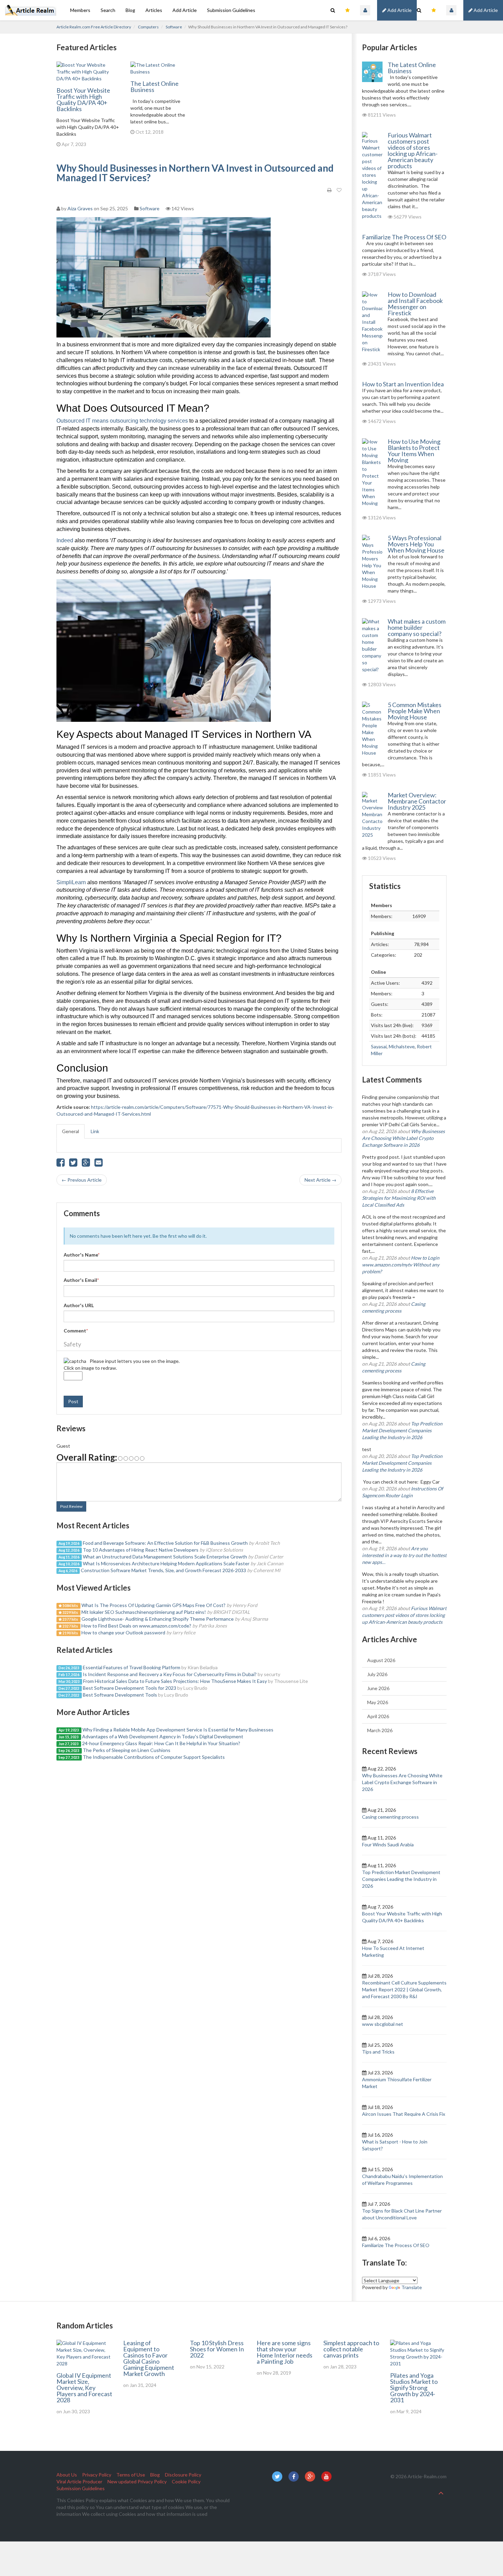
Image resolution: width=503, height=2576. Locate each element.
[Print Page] (329, 190)
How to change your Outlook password (123, 1632)
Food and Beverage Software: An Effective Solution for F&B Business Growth (165, 1543)
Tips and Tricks (378, 2052)
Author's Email (81, 1280)
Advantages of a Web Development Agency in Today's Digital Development (163, 1736)
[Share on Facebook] (61, 1164)
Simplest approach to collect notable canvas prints (351, 2349)
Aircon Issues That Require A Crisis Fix (404, 2114)
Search (108, 10)
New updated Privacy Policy (137, 2481)
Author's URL (79, 1305)
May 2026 (378, 1702)
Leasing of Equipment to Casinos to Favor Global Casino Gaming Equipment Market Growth (149, 2358)
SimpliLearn (71, 882)
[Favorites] (434, 10)
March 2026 (380, 1730)
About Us (67, 2475)
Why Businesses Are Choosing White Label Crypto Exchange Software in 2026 (403, 1138)
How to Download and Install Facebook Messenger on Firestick (415, 304)
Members (80, 10)
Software (174, 27)
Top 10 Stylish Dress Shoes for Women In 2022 (217, 2349)
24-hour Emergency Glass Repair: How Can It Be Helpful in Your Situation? (161, 1743)
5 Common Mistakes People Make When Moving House (415, 711)
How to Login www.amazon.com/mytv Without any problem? (401, 1265)
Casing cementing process (390, 1817)
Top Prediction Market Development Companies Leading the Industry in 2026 (402, 1430)
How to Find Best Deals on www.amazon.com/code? (136, 1626)
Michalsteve (402, 1046)
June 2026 (378, 1688)
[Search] (419, 10)
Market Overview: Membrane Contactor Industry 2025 (417, 801)
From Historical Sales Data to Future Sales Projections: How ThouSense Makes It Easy (175, 1681)
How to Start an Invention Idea (403, 384)
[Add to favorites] (339, 190)
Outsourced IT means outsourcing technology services (122, 421)
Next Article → (320, 1180)
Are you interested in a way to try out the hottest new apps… (404, 1555)
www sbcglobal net (383, 2024)
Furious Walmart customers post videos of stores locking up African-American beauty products (413, 150)
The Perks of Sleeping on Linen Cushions (127, 1750)
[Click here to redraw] (75, 1361)
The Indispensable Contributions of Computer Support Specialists (154, 1757)
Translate (412, 2287)
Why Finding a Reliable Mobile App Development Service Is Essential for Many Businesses (178, 1730)
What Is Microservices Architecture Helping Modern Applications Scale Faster (166, 1563)
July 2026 (377, 1674)
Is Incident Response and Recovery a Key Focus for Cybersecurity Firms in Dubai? (170, 1674)
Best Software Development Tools (120, 1695)
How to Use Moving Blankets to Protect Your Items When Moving (414, 451)
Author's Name (82, 1255)
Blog (130, 10)
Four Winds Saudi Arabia (388, 1844)
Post (73, 1401)
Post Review (71, 1506)
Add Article (485, 10)
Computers (148, 27)
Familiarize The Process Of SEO (404, 237)
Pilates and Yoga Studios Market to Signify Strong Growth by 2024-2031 (414, 2388)
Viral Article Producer (79, 2481)
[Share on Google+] (86, 1164)
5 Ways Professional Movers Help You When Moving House (416, 544)
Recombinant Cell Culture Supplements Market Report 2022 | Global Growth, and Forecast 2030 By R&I (404, 1989)
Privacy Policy (97, 2475)
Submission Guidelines (231, 10)
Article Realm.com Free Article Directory (94, 27)
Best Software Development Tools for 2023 (130, 1688)
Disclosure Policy (183, 2475)
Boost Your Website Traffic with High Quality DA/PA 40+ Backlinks (83, 99)
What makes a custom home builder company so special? (417, 627)
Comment (76, 1331)
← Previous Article (82, 1180)
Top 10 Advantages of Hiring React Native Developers (141, 1550)
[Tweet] (73, 1164)
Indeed (66, 540)
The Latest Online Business (154, 87)
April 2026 (378, 1716)
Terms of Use (131, 2475)
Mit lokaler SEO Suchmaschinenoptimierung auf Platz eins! (144, 1612)
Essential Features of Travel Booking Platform (132, 1667)
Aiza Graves (80, 208)
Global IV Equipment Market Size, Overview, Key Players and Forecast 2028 (84, 2388)
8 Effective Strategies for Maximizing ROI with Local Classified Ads (399, 1198)
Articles (154, 10)
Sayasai (379, 1046)
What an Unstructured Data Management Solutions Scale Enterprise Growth (165, 1557)
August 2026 (381, 1660)
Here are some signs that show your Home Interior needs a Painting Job (285, 2352)
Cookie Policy (186, 2481)
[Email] (99, 1164)
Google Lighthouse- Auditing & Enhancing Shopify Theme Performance (158, 1619)
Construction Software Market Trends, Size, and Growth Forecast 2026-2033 (163, 1570)
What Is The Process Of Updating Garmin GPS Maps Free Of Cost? (153, 1605)
